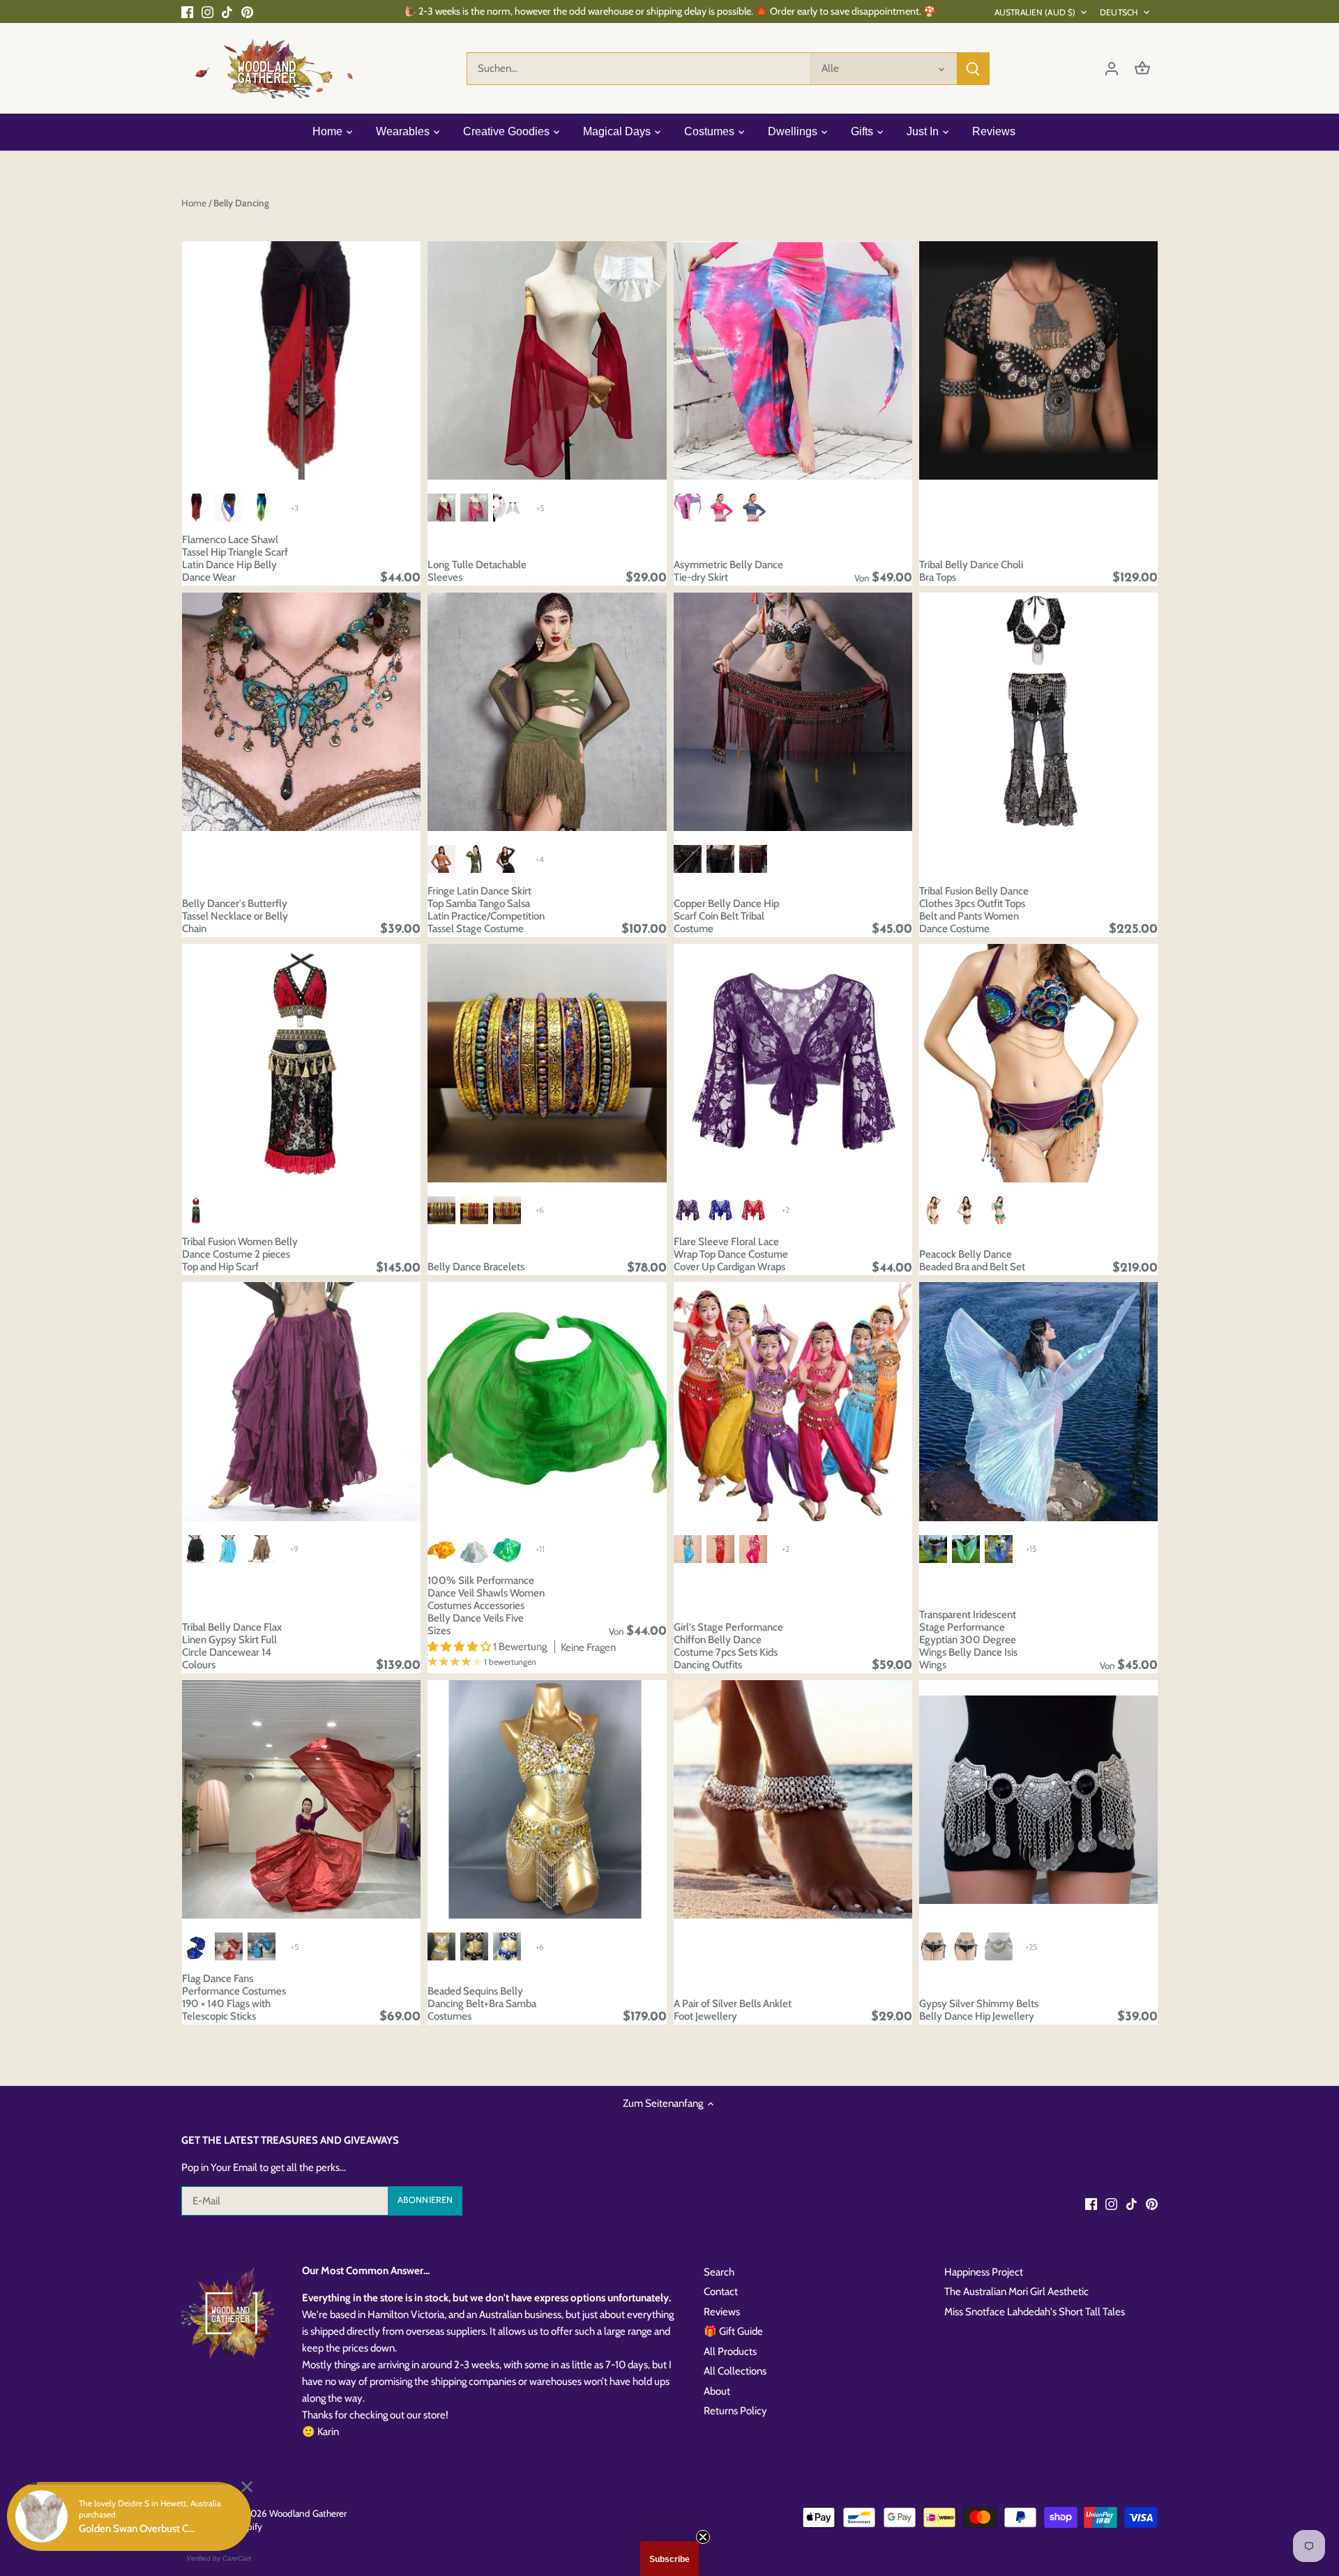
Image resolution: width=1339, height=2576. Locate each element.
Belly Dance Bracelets (476, 1267)
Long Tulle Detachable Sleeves (477, 571)
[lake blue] (262, 1946)
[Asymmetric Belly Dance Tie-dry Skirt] (793, 360)
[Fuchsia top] (720, 508)
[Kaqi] (262, 1549)
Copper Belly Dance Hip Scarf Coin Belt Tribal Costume (726, 916)
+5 (540, 508)
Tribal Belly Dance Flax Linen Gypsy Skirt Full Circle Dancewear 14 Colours (232, 1646)
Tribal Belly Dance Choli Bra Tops (971, 571)
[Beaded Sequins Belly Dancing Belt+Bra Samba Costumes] (547, 1799)
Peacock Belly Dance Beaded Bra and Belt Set (972, 1260)
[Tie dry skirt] (688, 508)
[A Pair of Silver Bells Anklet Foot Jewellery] (793, 1799)
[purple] (966, 1210)
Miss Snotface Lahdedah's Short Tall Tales (1035, 2312)
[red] (229, 1946)
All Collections (735, 2371)
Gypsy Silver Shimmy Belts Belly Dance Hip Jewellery (979, 2010)
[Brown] (688, 859)
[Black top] (507, 859)
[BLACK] (474, 1946)
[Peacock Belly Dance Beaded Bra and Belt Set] (1038, 1063)
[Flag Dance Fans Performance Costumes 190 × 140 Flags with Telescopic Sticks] (301, 1799)
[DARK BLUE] (507, 1946)
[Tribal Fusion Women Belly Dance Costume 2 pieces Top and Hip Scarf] (301, 1063)
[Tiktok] (227, 12)
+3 (295, 508)
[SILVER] (441, 1946)
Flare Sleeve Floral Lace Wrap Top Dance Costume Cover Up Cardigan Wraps (731, 1254)
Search (719, 2272)
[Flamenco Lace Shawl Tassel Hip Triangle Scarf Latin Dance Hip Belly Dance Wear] (301, 360)
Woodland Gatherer (308, 2513)
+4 (540, 859)
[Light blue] (229, 1549)
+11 (540, 1549)
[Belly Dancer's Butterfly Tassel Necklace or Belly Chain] (301, 712)
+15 (1031, 1549)
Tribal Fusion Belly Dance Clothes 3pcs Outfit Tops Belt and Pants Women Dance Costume (974, 910)
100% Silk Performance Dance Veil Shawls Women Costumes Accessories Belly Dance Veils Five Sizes (486, 1606)
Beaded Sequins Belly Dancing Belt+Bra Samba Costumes (482, 2004)
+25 (1031, 1947)
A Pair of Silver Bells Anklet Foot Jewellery (733, 2010)
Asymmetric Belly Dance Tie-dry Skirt (728, 571)
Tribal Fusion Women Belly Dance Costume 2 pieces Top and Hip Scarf (240, 1254)
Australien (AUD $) (1035, 12)
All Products (730, 2352)
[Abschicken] (973, 69)
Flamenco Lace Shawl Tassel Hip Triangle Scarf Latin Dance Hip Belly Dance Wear (235, 558)
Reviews (722, 2312)
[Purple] (688, 1210)
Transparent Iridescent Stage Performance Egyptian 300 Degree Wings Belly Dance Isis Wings (968, 1640)
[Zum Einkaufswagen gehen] (1142, 69)
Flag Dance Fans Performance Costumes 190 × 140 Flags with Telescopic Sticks (234, 1997)
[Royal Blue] (720, 1210)
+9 (294, 1549)
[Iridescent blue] (999, 1549)
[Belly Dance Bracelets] (547, 1063)
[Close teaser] (703, 2537)
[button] (669, 2559)
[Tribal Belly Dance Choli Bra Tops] (1038, 360)
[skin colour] (933, 1210)
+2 (786, 1210)
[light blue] (999, 1210)
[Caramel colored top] (441, 859)
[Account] (1112, 69)
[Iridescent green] (966, 1549)
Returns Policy (735, 2411)
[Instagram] (207, 12)
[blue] (196, 1946)
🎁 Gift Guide (733, 2331)
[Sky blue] (688, 1549)
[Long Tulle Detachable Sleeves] (547, 360)
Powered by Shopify (222, 2527)
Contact (721, 2292)
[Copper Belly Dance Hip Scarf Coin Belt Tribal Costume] (793, 712)
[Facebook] (187, 12)
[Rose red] (753, 1549)
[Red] (753, 859)
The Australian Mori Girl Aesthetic (1016, 2292)
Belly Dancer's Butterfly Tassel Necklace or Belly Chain (235, 916)
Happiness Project (984, 2272)
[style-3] (507, 1549)
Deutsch (1119, 12)
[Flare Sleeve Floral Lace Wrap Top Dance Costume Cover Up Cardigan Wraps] (793, 1063)
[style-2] (441, 1549)
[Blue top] (753, 508)
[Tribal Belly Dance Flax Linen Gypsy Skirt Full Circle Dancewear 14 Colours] (301, 1401)
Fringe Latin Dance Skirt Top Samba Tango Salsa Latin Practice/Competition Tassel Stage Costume (486, 910)
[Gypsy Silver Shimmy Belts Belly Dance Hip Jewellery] (1038, 1799)
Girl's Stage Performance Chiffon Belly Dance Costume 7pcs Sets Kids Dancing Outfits (728, 1646)
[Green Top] (474, 859)
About (717, 2391)
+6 (540, 1210)
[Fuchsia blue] (933, 1549)
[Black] (720, 859)
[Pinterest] (247, 12)
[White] (474, 1549)
